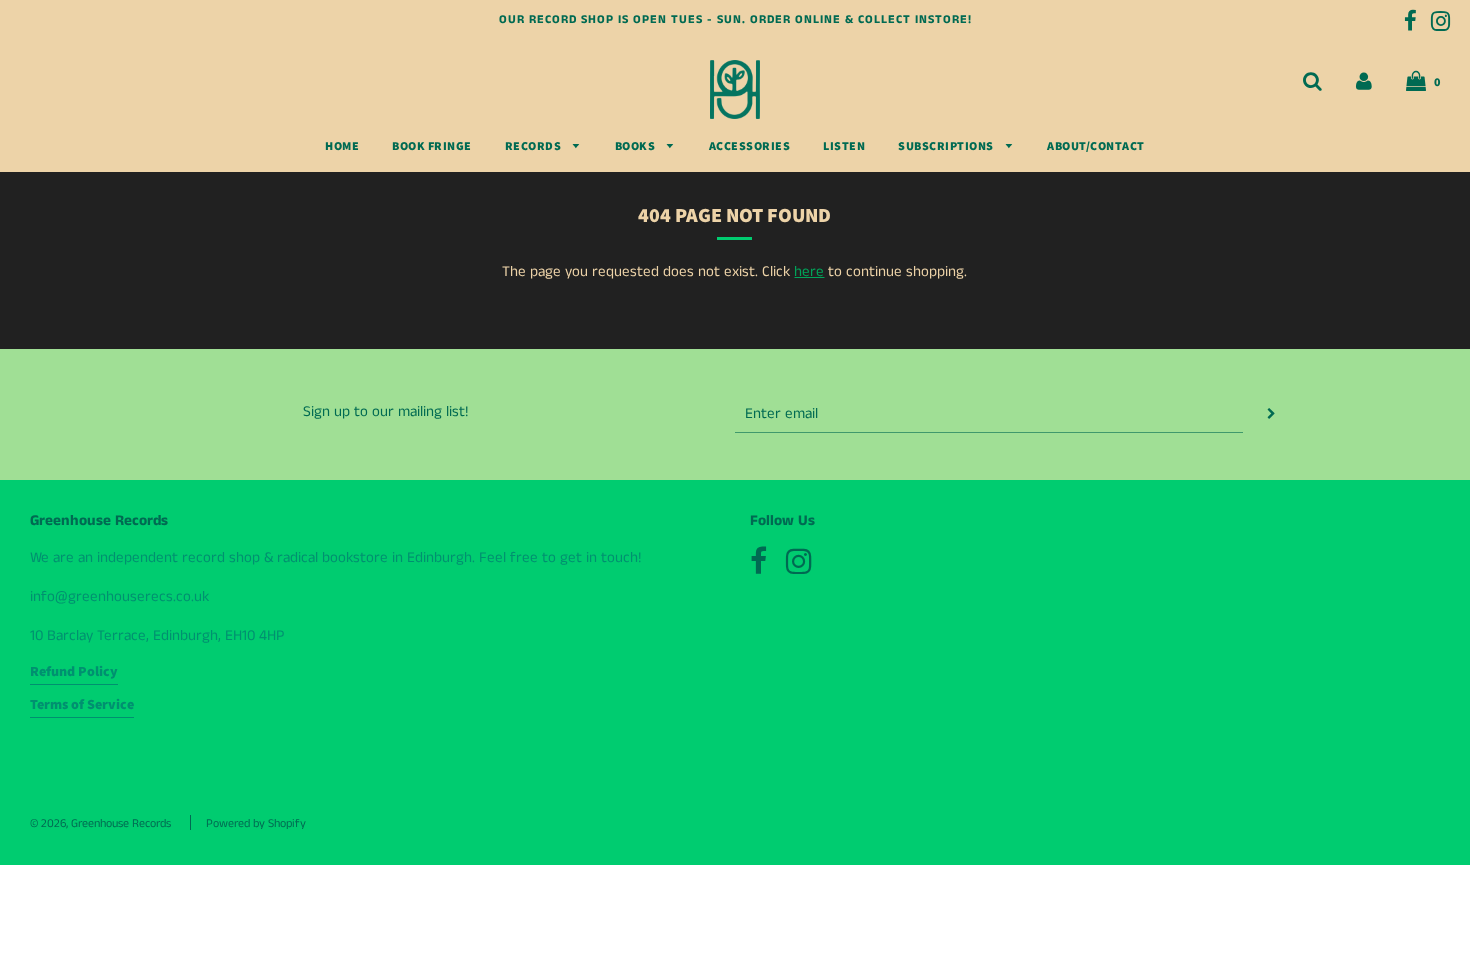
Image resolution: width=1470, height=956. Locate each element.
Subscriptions (947, 146)
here (809, 271)
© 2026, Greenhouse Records (100, 823)
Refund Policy (74, 672)
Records (534, 146)
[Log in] (1364, 81)
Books (636, 146)
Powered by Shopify (256, 823)
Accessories (750, 146)
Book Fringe (432, 146)
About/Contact (1096, 146)
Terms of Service (82, 705)
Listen (844, 146)
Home (342, 146)
